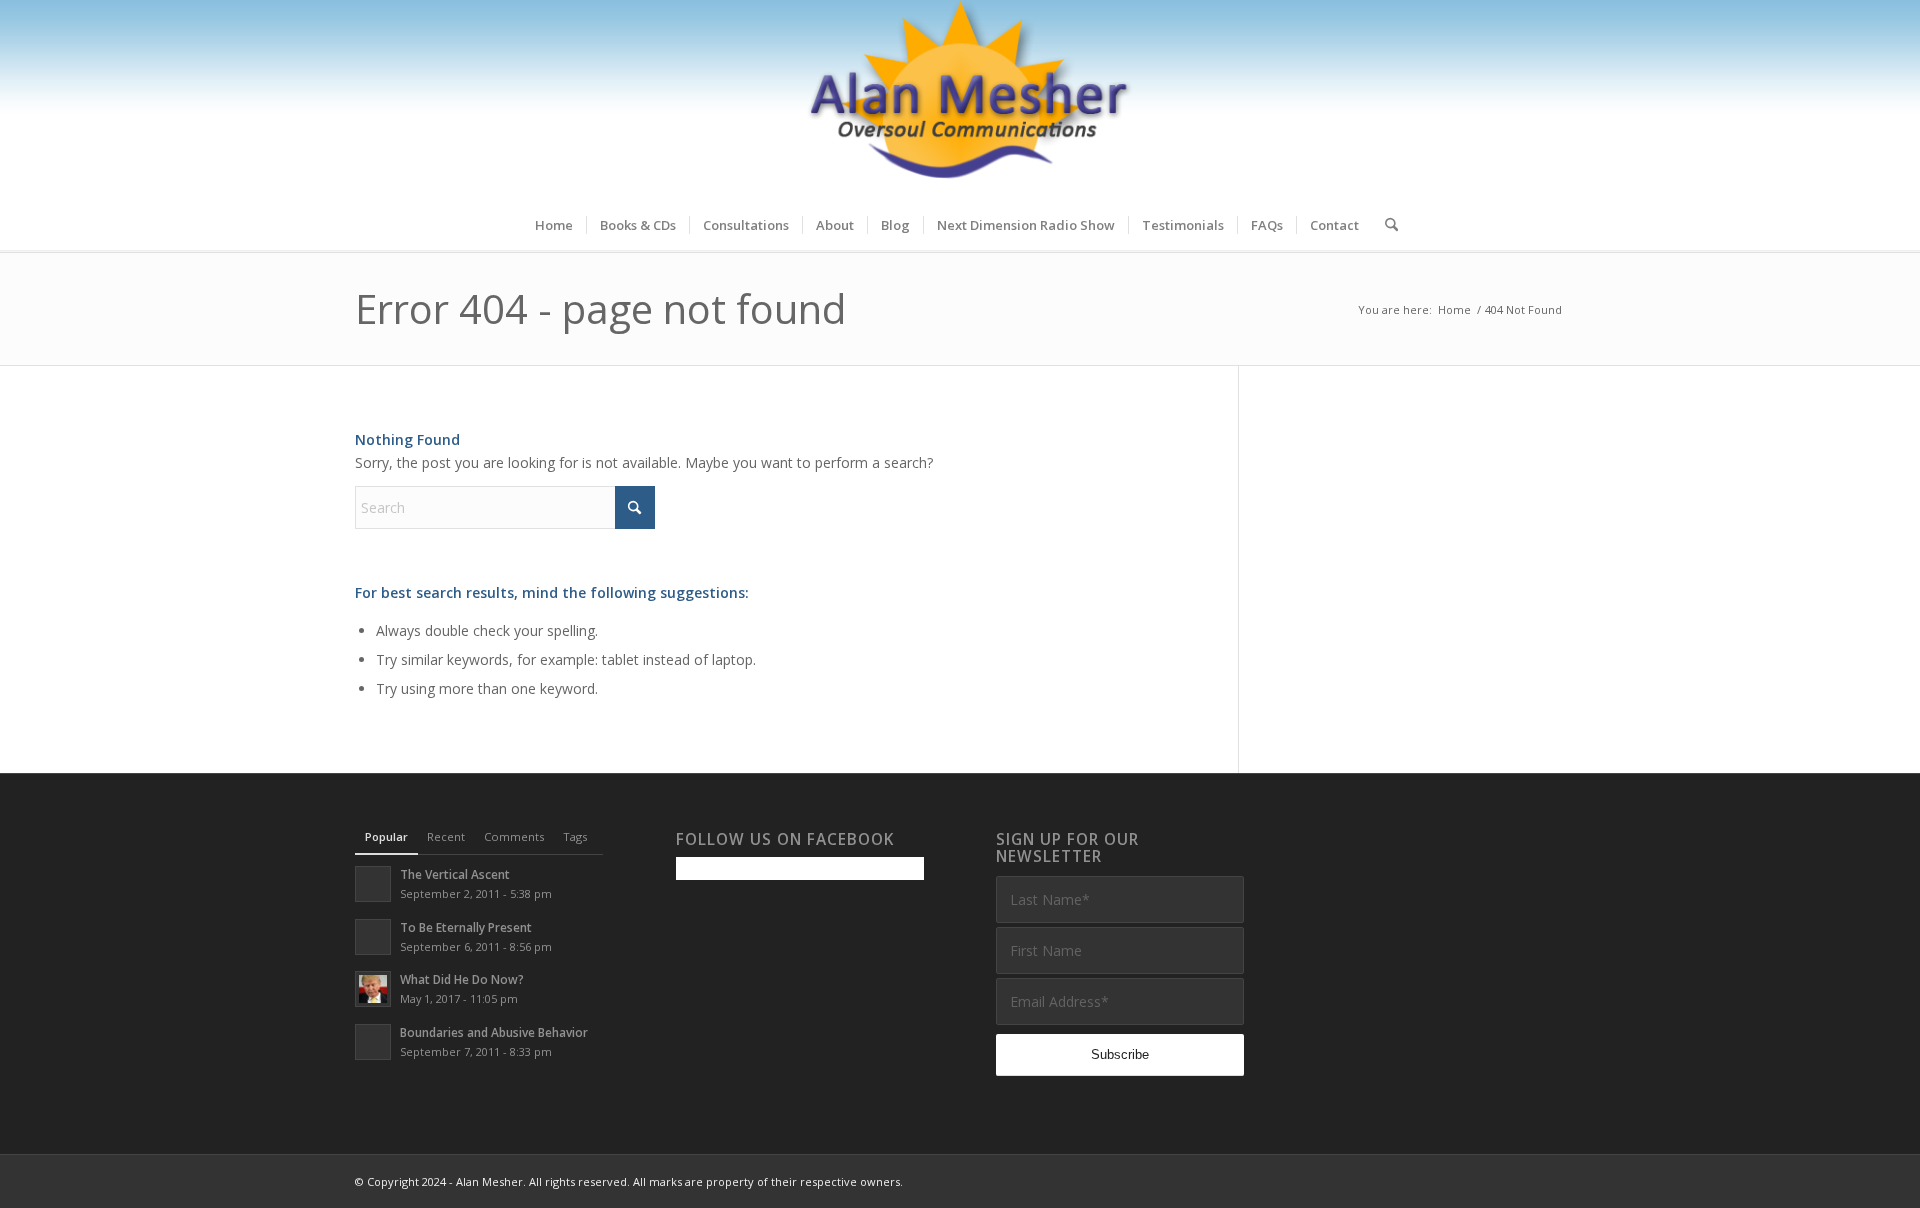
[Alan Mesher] (960, 100)
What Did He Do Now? (462, 979)
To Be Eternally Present (466, 927)
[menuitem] (554, 225)
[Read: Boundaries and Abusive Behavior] (373, 1042)
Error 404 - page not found (600, 308)
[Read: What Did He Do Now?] (373, 989)
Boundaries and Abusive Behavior (494, 1032)
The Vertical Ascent (455, 874)
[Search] (1385, 225)
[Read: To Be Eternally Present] (373, 937)
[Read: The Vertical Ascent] (373, 884)
